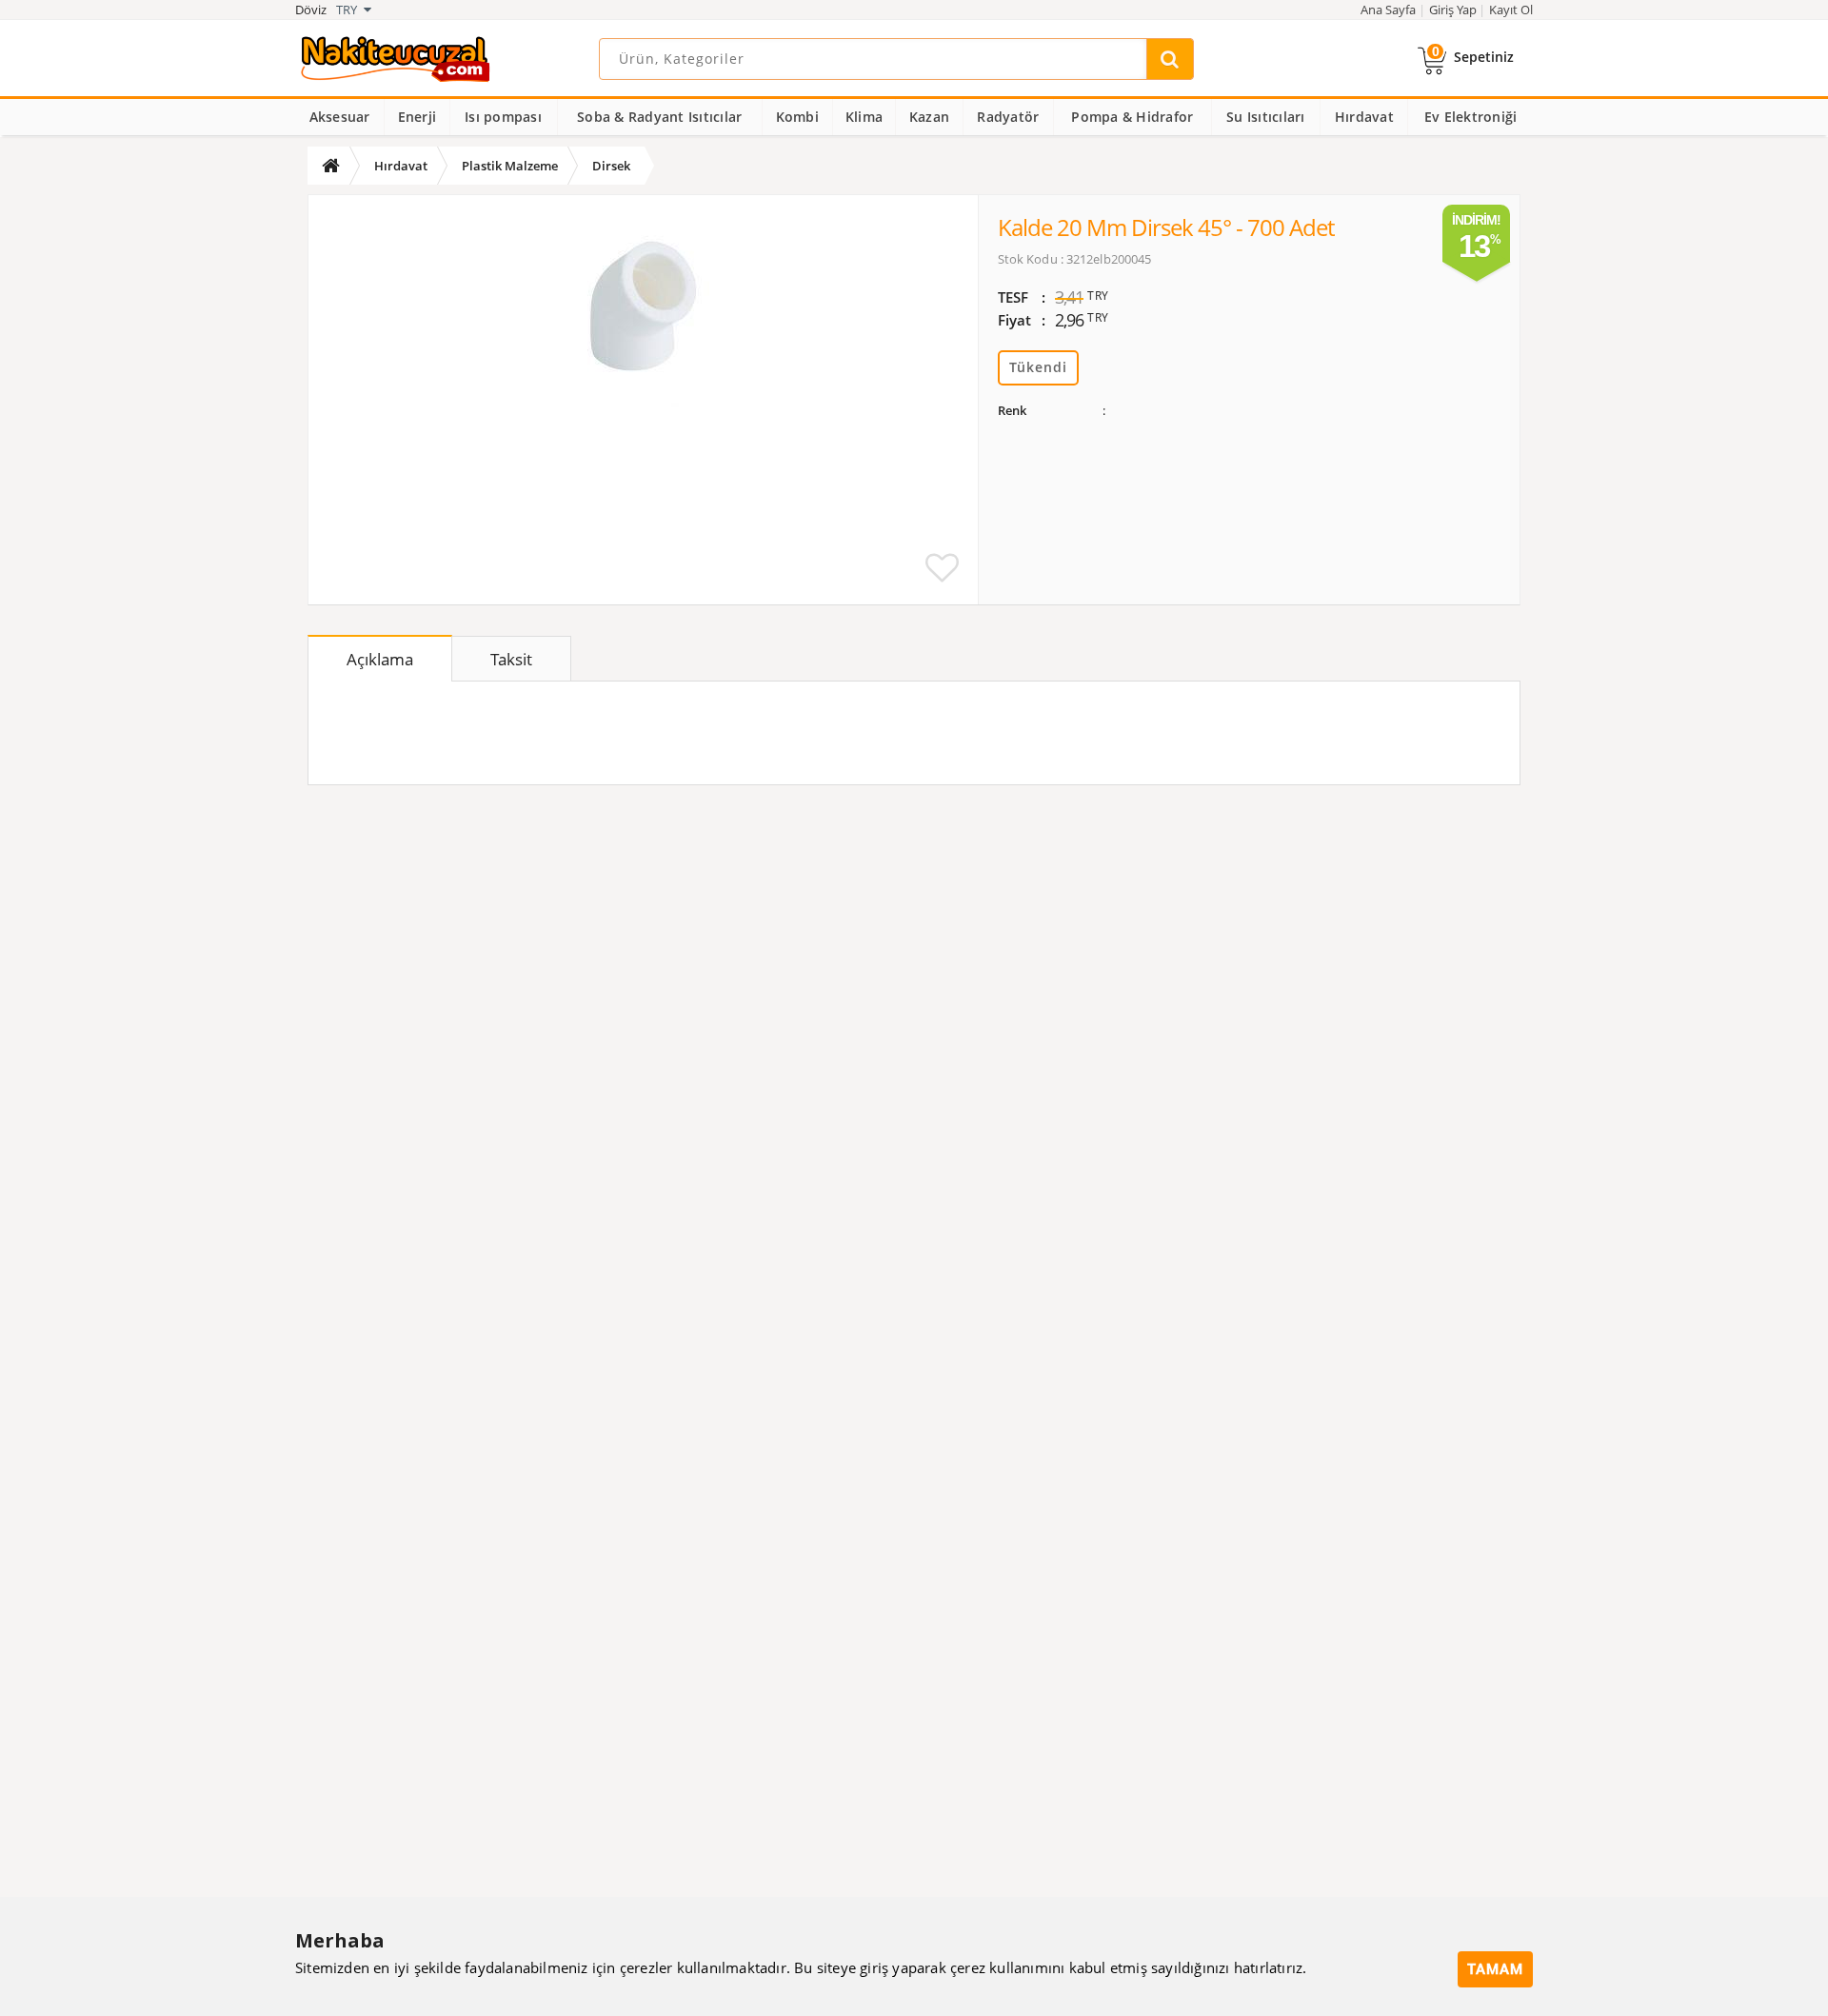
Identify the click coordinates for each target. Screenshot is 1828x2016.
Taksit (511, 659)
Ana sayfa (1388, 10)
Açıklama (380, 659)
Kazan (929, 117)
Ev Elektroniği (1471, 117)
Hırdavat (1364, 117)
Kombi (797, 117)
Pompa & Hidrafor (1132, 117)
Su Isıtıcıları (1266, 117)
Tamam (1495, 1969)
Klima (864, 117)
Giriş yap (1453, 10)
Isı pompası (503, 117)
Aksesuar (340, 117)
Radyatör (1008, 117)
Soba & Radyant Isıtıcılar (659, 117)
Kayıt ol (1511, 10)
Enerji (417, 117)
